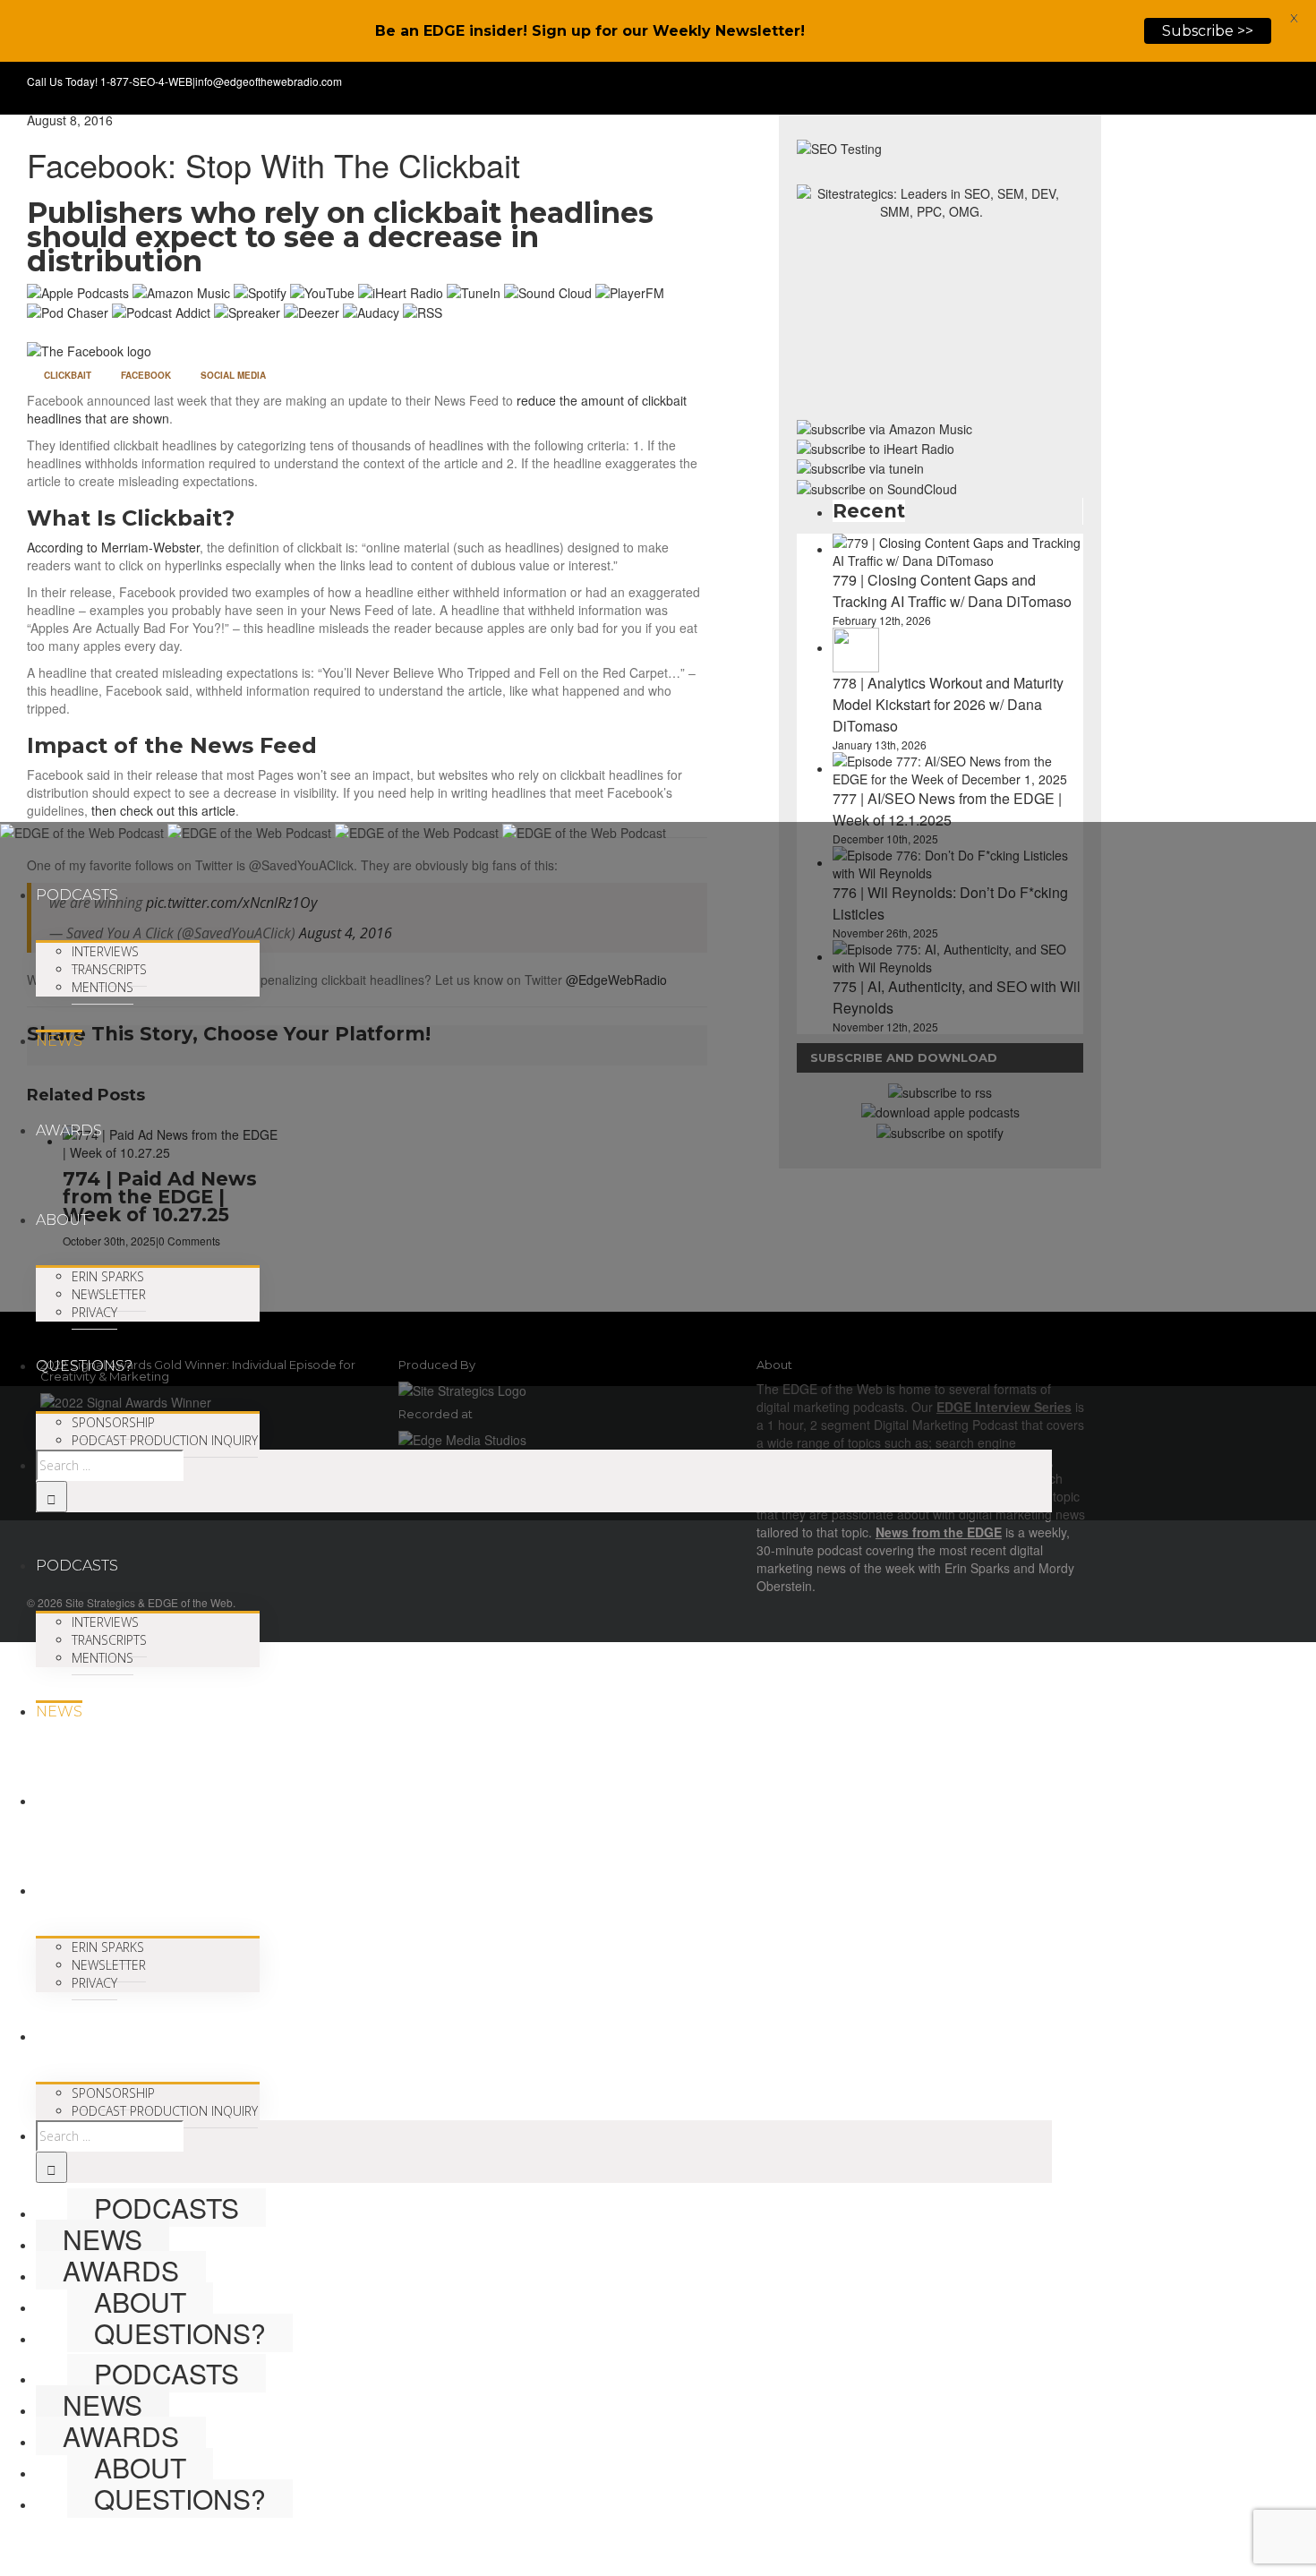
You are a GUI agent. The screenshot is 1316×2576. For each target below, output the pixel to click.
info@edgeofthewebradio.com (269, 81)
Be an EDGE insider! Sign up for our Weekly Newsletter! (590, 31)
